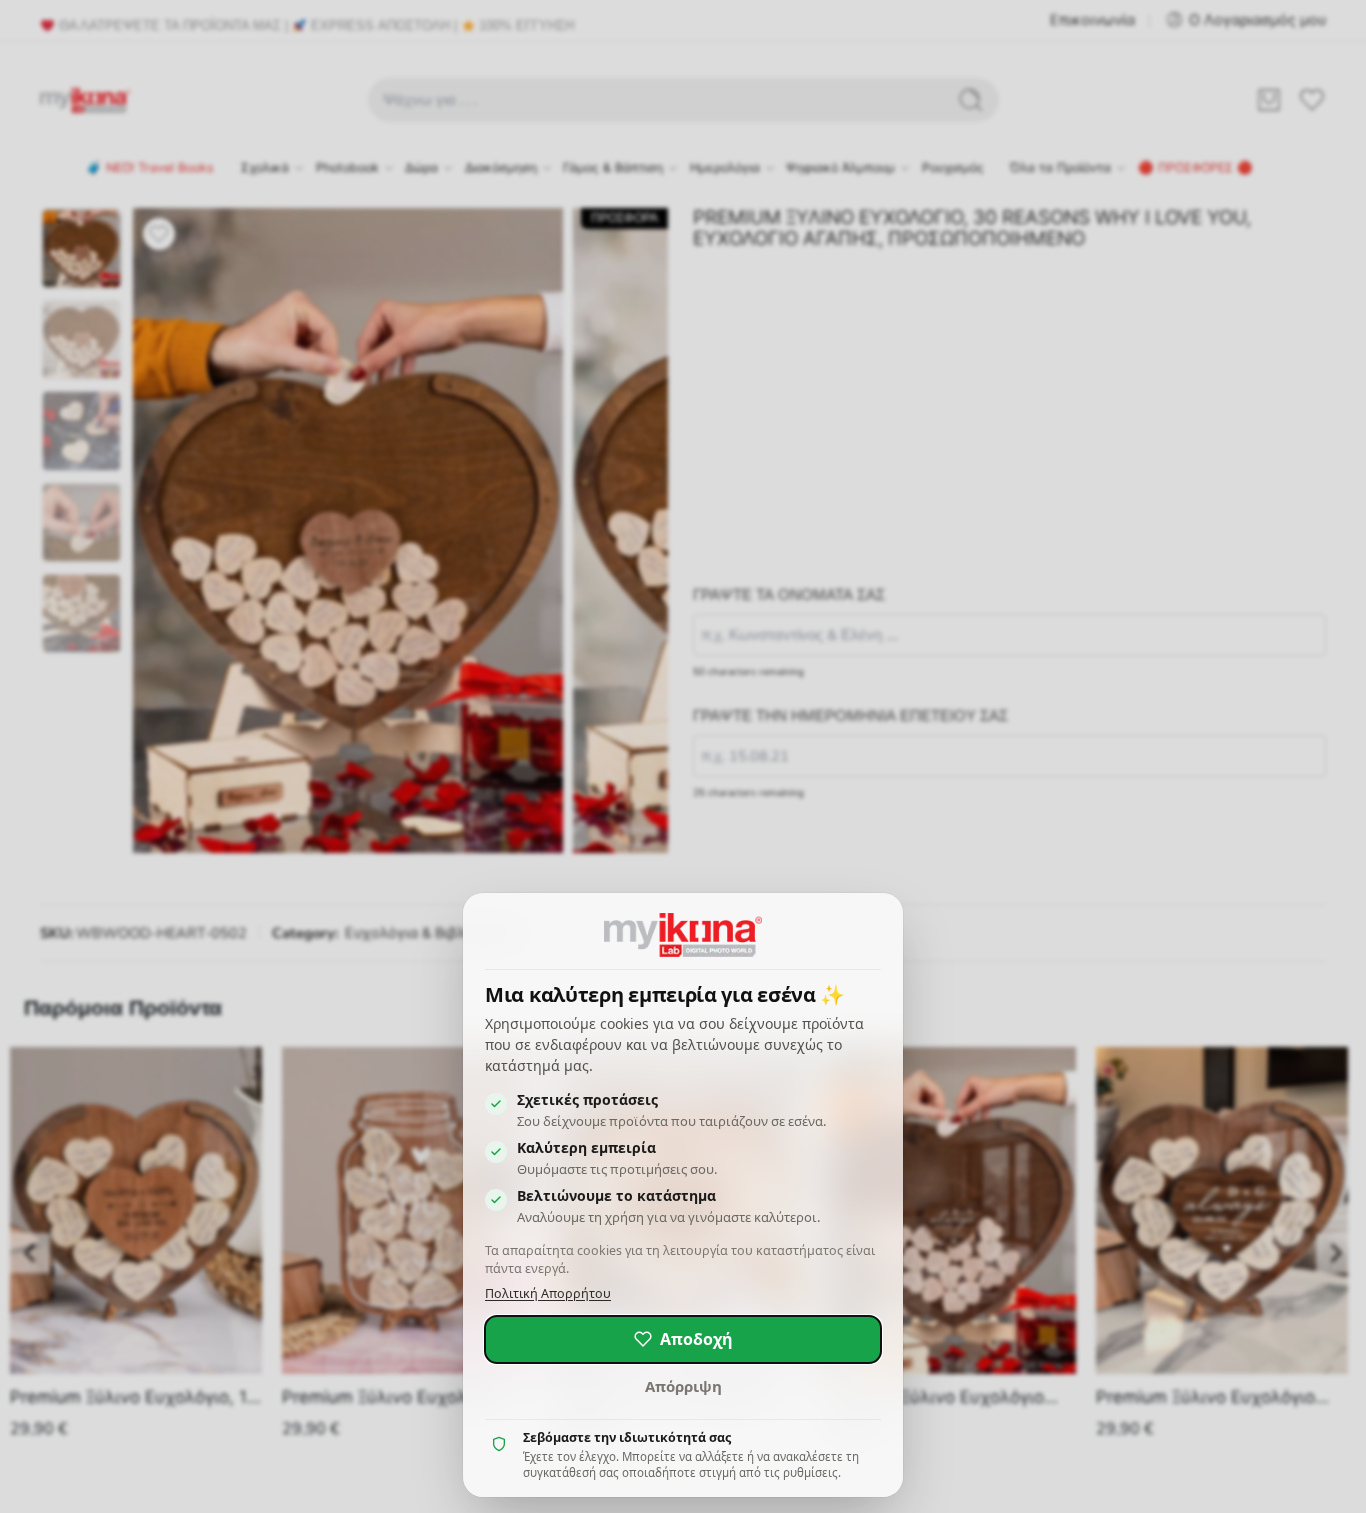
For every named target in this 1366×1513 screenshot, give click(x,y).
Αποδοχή (696, 1339)
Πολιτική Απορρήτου (548, 1293)
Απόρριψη (683, 1386)
